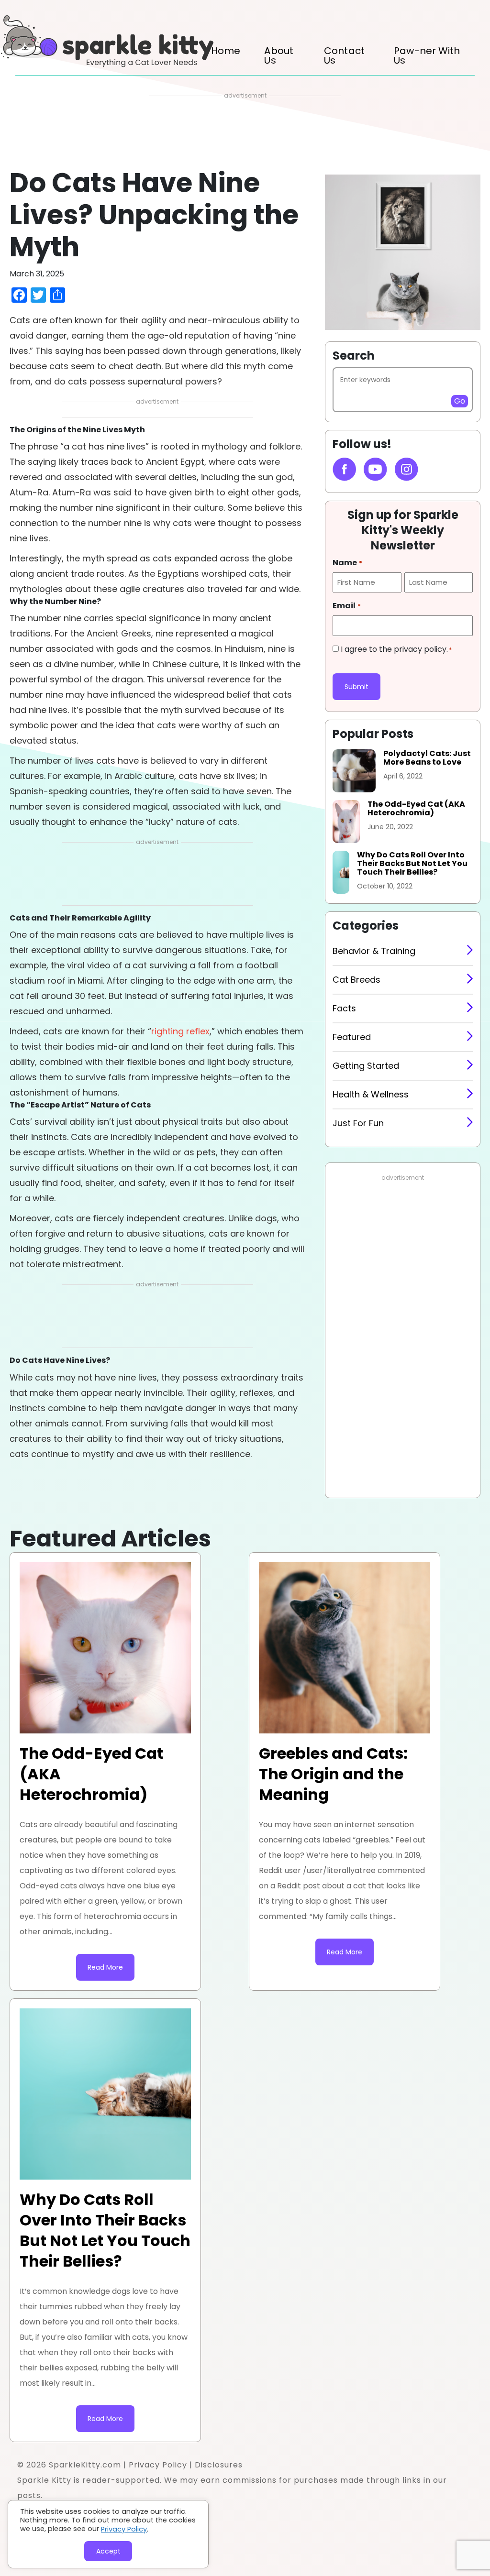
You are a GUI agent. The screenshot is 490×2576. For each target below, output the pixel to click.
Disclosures (219, 2465)
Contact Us (344, 55)
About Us (279, 55)
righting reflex (180, 1031)
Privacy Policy (158, 2465)
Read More (105, 1967)
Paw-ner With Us (427, 55)
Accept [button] (108, 2551)
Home (226, 51)
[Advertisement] (245, 130)
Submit (356, 687)
